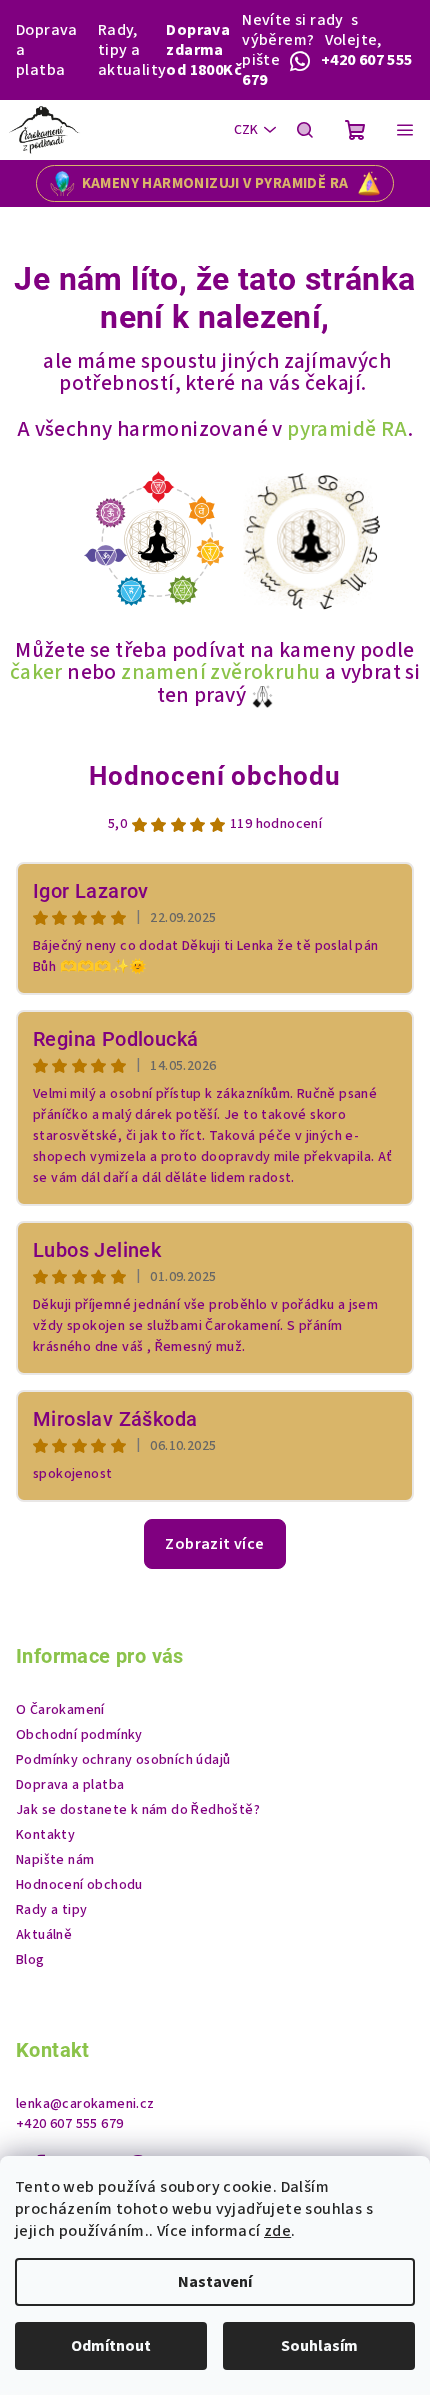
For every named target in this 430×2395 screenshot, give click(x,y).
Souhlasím (319, 2346)
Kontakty (45, 1835)
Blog (30, 1960)
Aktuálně (44, 1935)
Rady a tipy (51, 1910)
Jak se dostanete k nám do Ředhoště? (138, 1810)
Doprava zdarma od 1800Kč (204, 50)
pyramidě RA (347, 429)
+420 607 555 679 (69, 2124)
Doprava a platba (47, 50)
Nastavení (215, 2282)
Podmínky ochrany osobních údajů (123, 1760)
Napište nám (55, 1860)
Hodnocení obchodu (215, 776)
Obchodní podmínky (79, 1735)
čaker (36, 672)
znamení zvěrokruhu (220, 672)
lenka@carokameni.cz (85, 2104)
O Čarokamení (60, 1710)
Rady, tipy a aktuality (132, 50)
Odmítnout (111, 2346)
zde (277, 2231)
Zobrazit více (214, 1544)
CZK (246, 130)
